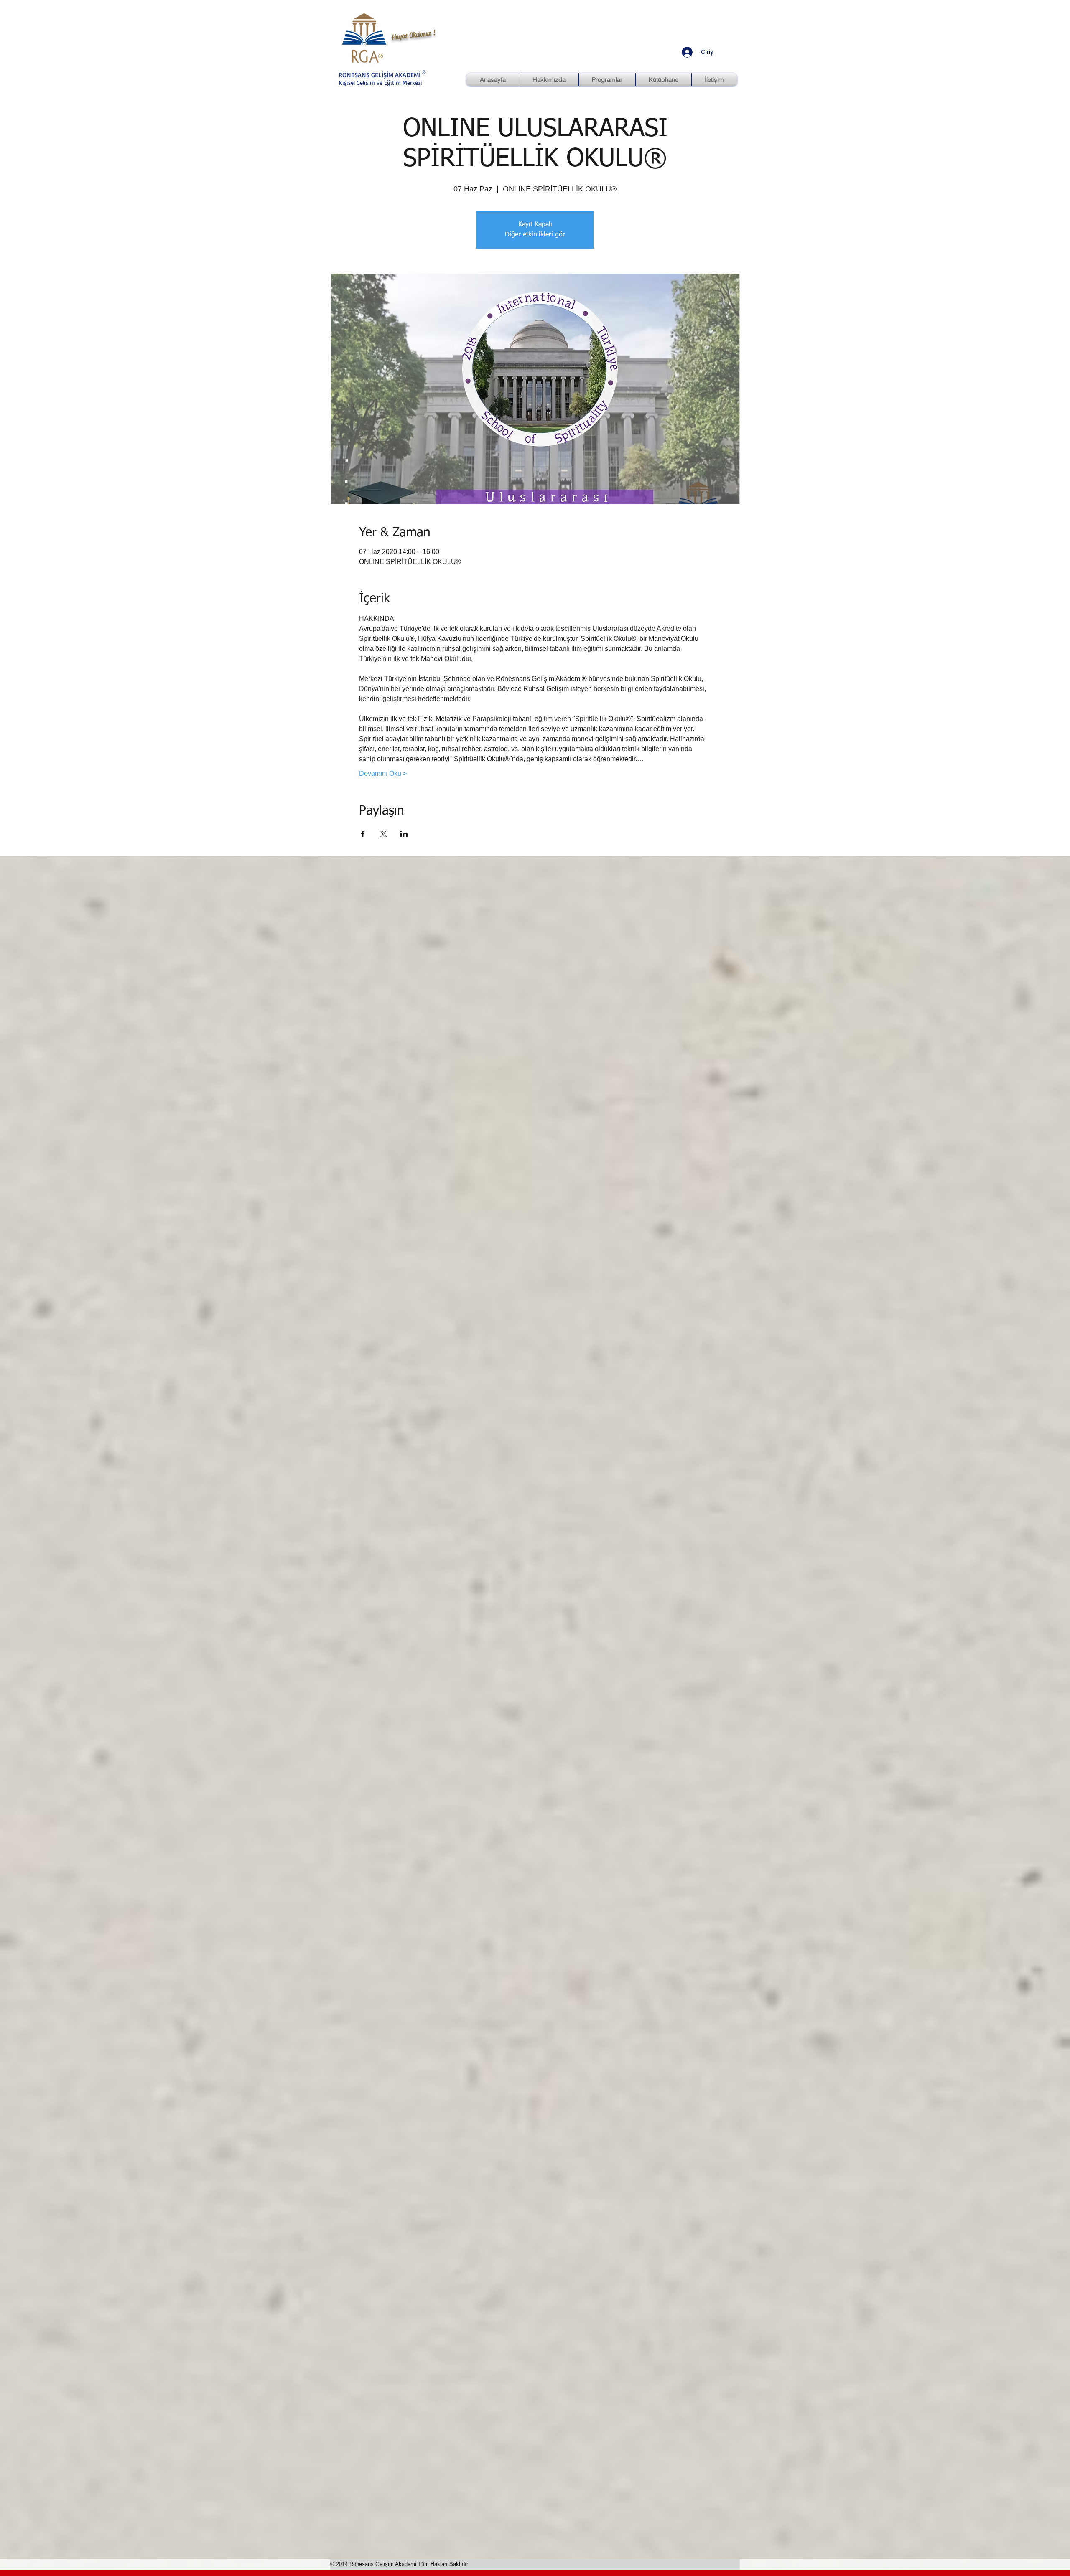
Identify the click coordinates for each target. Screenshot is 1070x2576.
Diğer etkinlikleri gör (535, 235)
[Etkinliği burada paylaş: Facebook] (363, 834)
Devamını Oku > (383, 774)
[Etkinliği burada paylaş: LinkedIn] (404, 834)
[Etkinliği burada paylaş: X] (383, 834)
